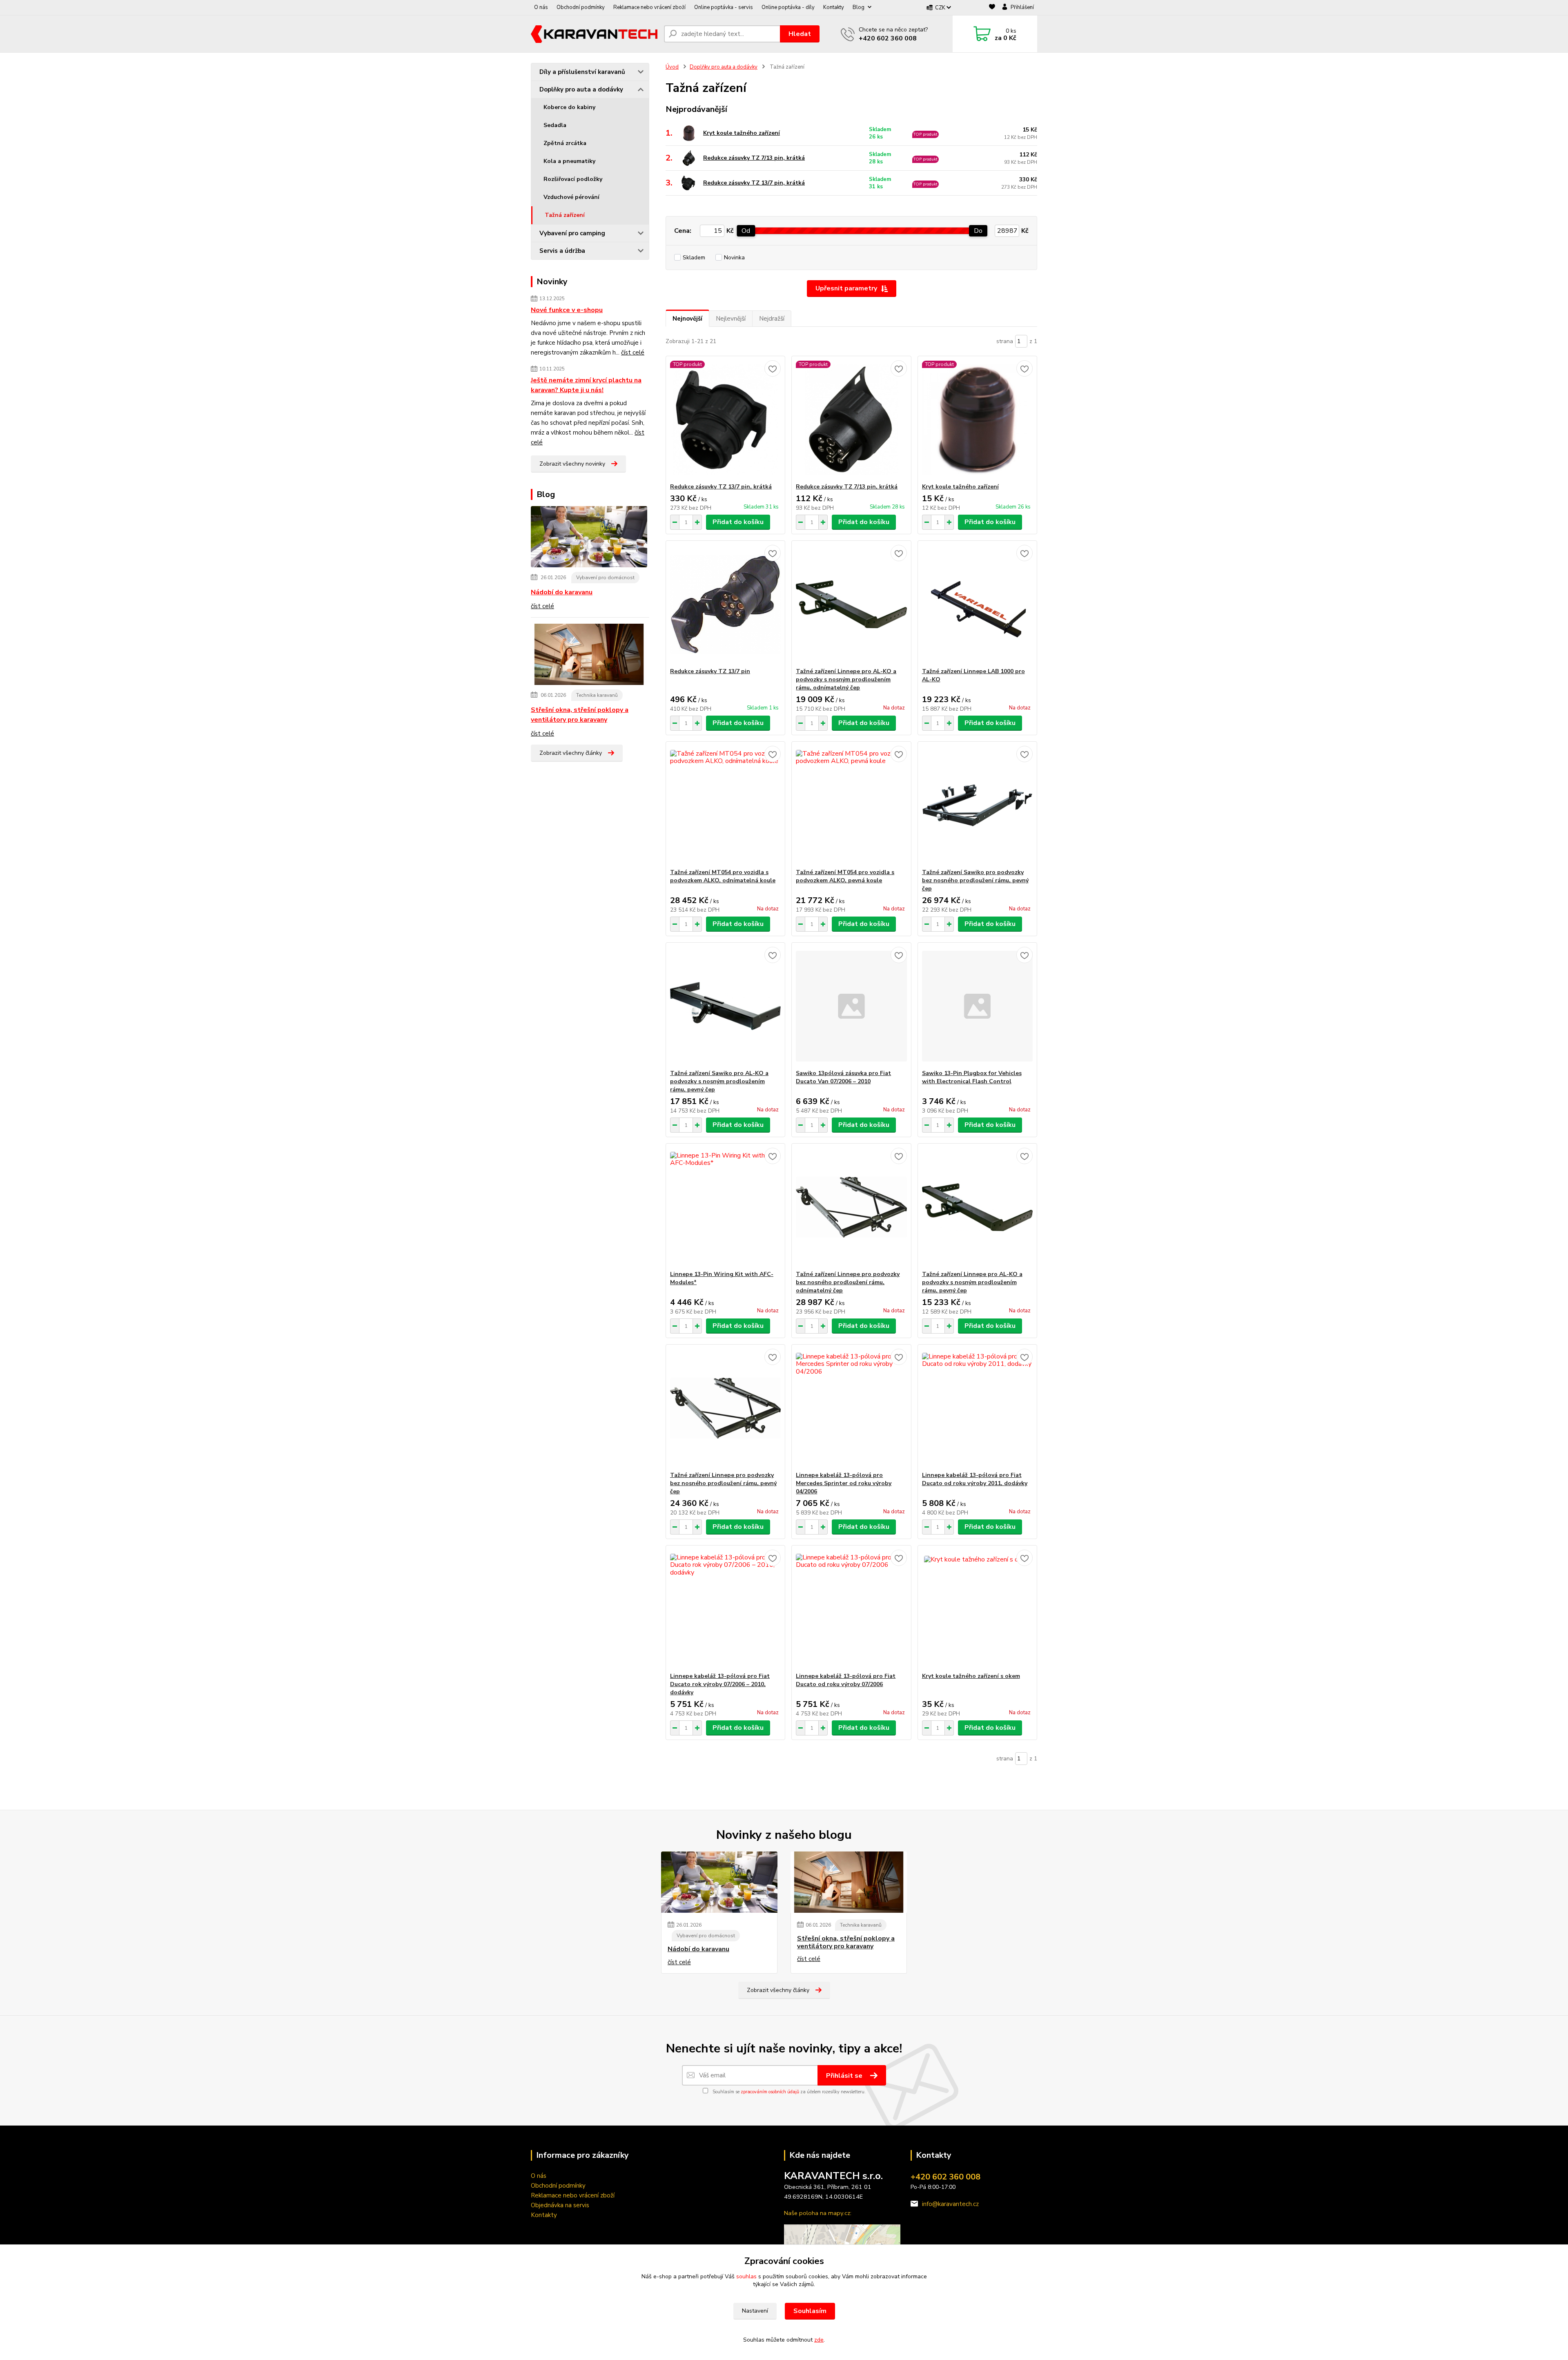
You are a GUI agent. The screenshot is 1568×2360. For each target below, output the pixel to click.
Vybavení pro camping (572, 233)
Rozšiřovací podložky (573, 179)
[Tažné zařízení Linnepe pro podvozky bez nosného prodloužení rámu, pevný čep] (725, 1408)
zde (819, 2340)
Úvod (672, 67)
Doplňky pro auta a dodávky (581, 89)
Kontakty (834, 7)
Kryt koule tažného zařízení (742, 133)
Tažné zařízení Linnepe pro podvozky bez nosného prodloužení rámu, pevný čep (723, 1483)
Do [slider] (978, 231)
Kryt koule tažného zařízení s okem (971, 1676)
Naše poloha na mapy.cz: (818, 2213)
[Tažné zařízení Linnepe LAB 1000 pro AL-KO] (977, 604)
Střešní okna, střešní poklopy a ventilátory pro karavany (580, 715)
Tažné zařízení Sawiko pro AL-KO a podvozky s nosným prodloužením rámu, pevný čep (719, 1081)
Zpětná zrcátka (565, 143)
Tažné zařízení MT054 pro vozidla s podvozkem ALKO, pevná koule (845, 876)
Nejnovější (687, 319)
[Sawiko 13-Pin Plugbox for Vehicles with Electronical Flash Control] (977, 1006)
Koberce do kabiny (569, 107)
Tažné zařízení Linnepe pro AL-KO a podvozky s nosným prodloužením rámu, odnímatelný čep (846, 679)
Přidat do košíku (738, 522)
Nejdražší (772, 319)
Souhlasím (810, 2311)
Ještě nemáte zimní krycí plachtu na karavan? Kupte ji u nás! (586, 385)
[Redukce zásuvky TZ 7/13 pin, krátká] (851, 419)
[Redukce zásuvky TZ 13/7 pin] (725, 604)
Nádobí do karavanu (562, 592)
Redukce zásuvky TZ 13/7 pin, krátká (754, 183)
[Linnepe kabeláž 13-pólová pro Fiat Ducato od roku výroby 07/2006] (851, 1609)
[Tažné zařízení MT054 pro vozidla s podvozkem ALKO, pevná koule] (851, 805)
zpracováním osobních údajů (770, 2092)
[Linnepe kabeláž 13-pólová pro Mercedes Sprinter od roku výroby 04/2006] (851, 1408)
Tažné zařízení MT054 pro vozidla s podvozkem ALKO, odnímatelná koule (723, 876)
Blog (859, 7)
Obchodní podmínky (581, 7)
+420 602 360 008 (888, 38)
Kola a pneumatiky (569, 161)
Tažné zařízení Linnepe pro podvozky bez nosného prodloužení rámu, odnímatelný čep (848, 1282)
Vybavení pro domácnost (605, 578)
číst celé (633, 352)
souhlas (746, 2276)
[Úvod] (594, 34)
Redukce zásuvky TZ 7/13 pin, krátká (754, 158)
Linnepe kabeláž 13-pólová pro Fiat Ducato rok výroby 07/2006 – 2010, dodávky (720, 1684)
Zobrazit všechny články (571, 753)
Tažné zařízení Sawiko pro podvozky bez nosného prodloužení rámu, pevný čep (975, 880)
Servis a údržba (562, 251)
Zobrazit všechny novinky (572, 464)
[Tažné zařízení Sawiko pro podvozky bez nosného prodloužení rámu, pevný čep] (977, 805)
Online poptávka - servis (724, 7)
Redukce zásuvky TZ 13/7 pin (710, 671)
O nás (541, 7)
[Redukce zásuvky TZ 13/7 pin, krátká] (725, 419)
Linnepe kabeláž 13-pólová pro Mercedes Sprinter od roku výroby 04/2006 (844, 1483)
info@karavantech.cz (950, 2204)
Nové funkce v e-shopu (567, 310)
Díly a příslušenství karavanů (582, 72)
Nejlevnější (731, 319)
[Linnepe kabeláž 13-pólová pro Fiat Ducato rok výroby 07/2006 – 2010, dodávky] (725, 1609)
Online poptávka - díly (788, 7)
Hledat (800, 34)
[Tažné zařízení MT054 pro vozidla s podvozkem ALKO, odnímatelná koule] (725, 805)
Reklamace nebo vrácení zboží (649, 7)
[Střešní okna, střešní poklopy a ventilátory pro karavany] (589, 656)
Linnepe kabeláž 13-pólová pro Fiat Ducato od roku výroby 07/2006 (846, 1680)
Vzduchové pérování (571, 197)
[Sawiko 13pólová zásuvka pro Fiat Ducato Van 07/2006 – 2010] (851, 1006)
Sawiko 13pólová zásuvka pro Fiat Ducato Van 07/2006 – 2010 (843, 1077)
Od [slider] (746, 231)
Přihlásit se (845, 2076)
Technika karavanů (597, 695)
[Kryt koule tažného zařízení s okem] (977, 1609)
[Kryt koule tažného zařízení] (977, 419)
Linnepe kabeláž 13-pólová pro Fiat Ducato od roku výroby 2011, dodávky (975, 1479)
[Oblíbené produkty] (992, 8)
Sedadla (555, 125)
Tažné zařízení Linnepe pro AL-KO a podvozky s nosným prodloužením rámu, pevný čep (972, 1282)
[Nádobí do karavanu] (589, 538)
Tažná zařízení (565, 215)
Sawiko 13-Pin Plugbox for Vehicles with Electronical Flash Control (972, 1077)
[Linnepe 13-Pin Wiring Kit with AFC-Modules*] (725, 1207)
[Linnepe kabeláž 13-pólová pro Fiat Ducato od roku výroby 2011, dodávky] (977, 1408)
